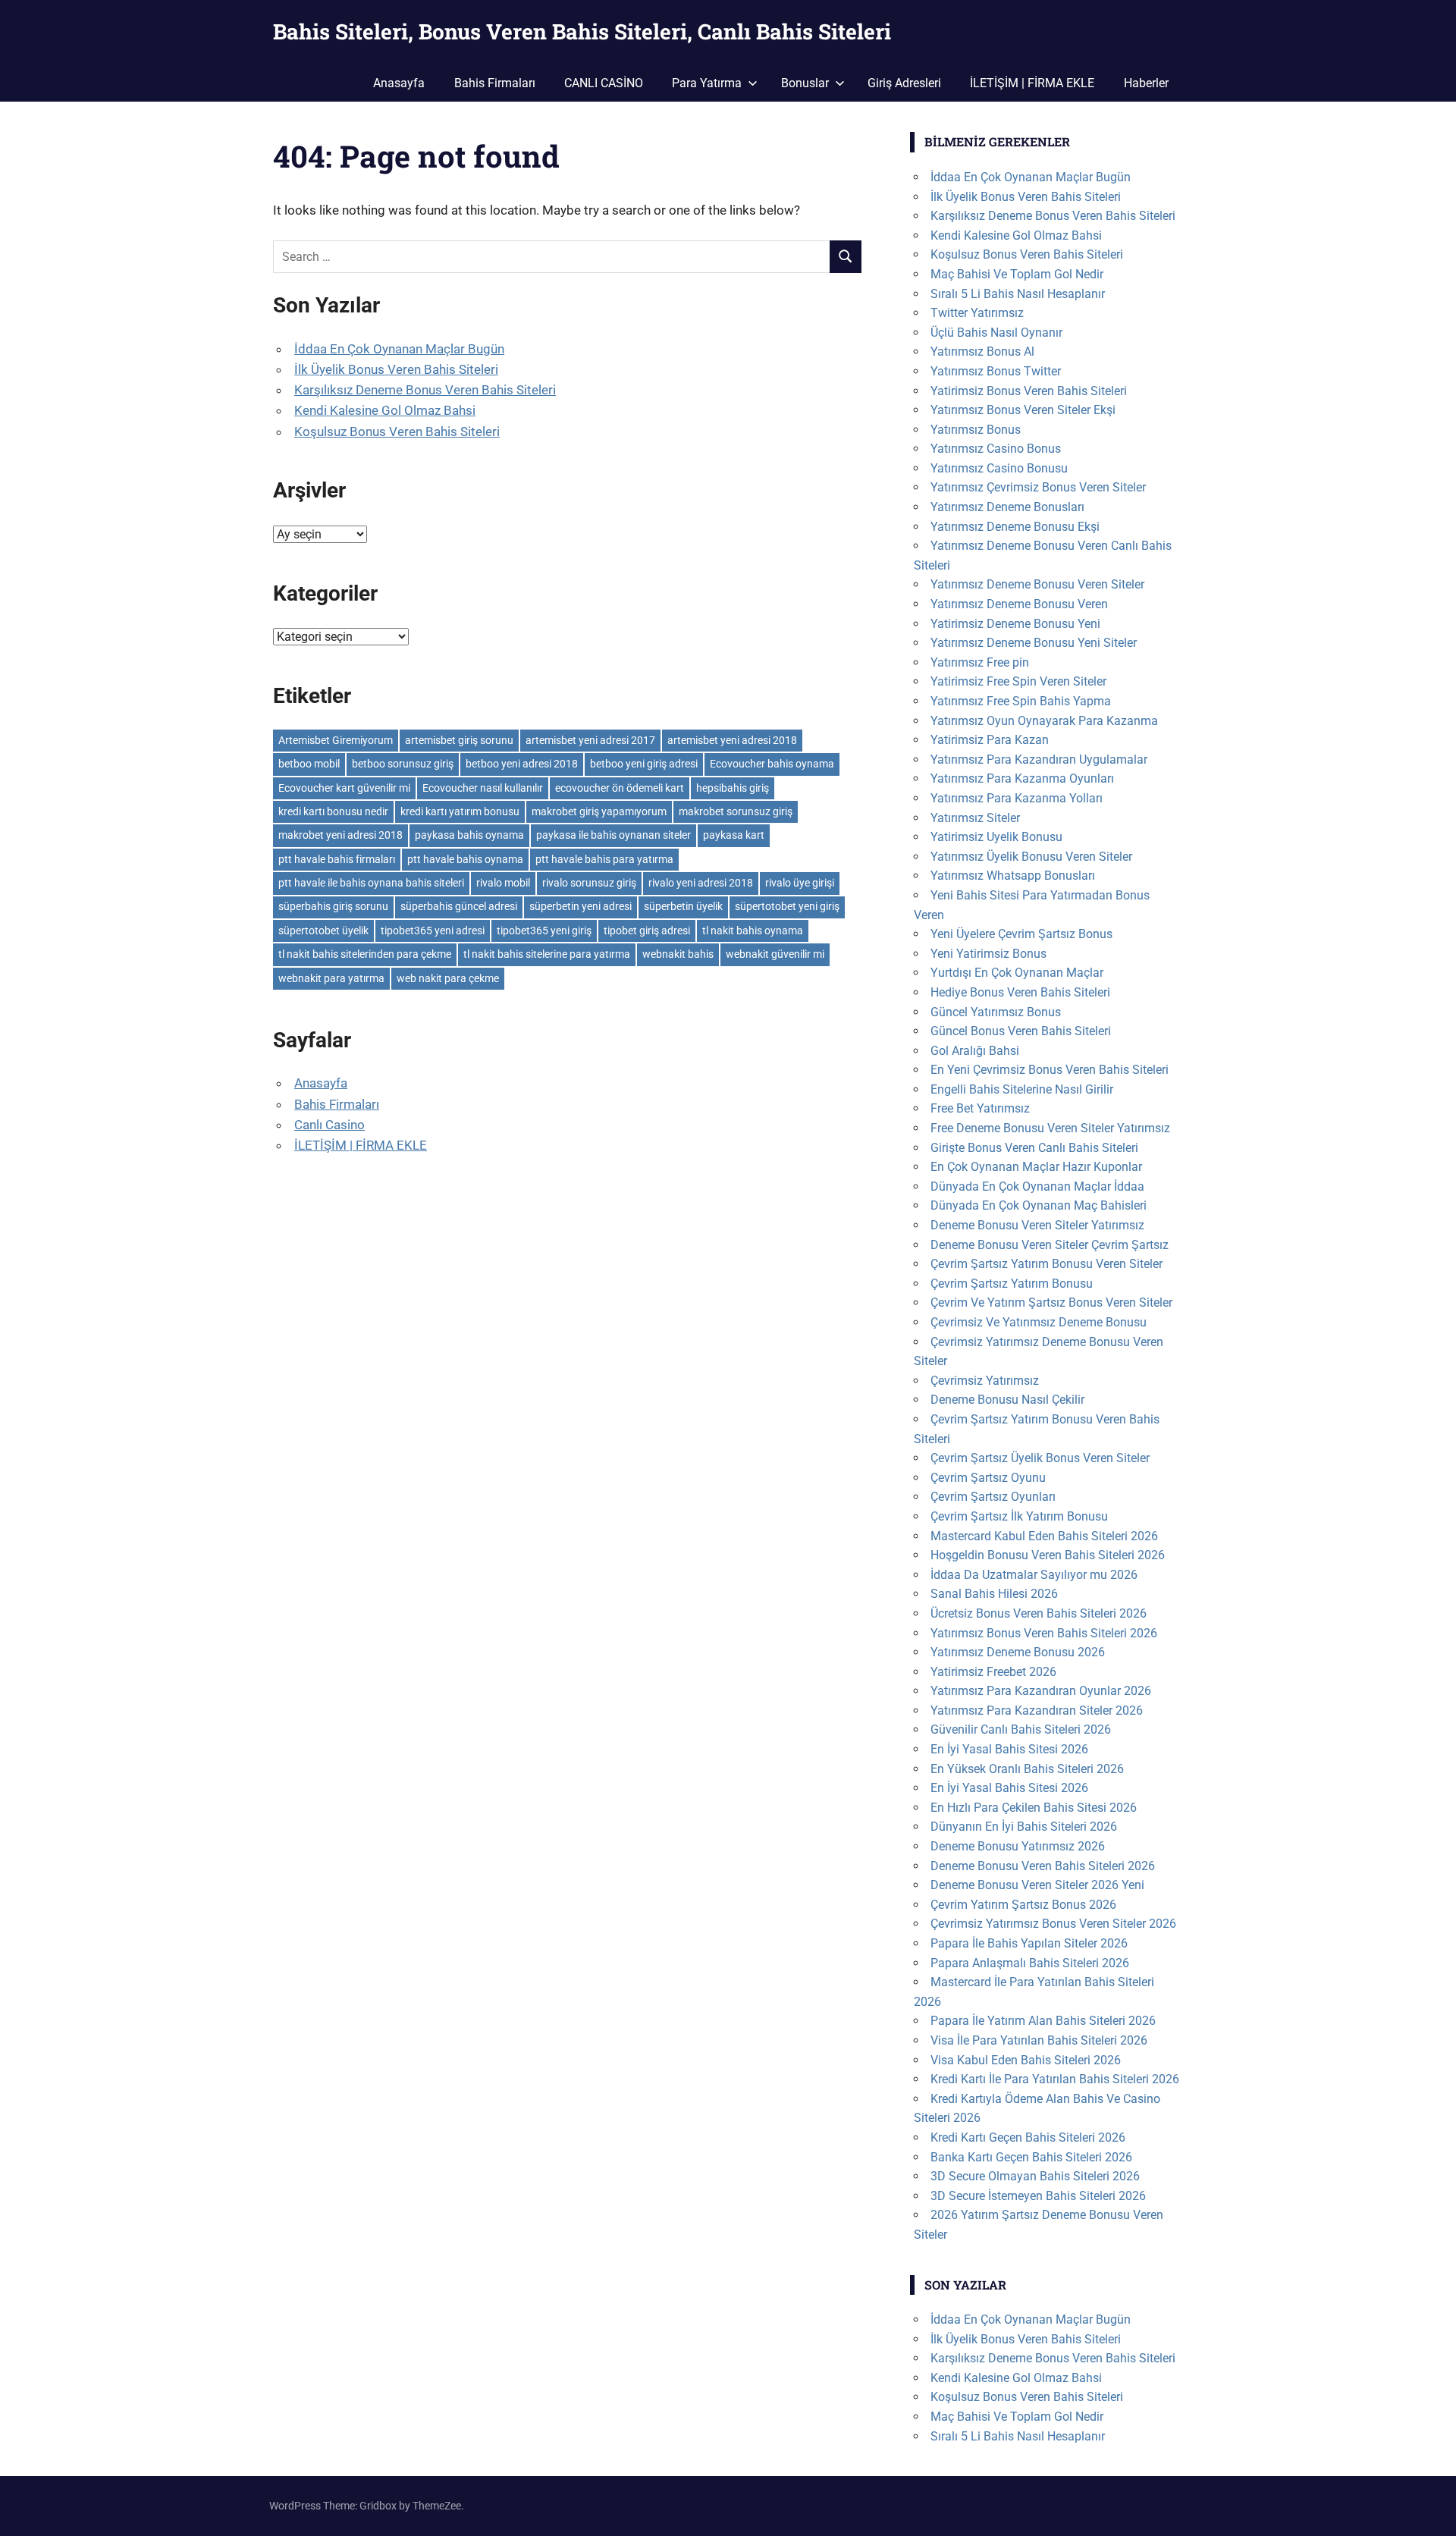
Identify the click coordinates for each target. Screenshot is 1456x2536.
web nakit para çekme (448, 978)
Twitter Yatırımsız (977, 313)
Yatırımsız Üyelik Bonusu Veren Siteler (1031, 857)
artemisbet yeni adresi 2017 (590, 740)
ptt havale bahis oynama (465, 859)
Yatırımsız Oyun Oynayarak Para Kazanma (1044, 721)
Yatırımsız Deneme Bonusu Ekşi (1015, 527)
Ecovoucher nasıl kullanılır (483, 788)
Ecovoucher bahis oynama (772, 764)
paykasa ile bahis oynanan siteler (613, 835)
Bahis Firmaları (495, 83)
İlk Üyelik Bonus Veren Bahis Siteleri (396, 369)
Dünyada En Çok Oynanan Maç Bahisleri (1039, 1205)
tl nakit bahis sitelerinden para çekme (365, 954)
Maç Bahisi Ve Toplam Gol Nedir (1017, 274)
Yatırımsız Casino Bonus (996, 449)
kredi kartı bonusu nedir (333, 811)
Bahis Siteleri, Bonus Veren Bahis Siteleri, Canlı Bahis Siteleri (582, 31)
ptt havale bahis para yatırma (604, 859)
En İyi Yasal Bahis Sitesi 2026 (1009, 1749)
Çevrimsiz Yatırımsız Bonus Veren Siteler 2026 (1053, 1924)
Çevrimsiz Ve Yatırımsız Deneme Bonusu (1039, 1322)
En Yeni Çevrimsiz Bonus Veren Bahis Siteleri (1050, 1070)
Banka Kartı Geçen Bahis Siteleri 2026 (1031, 2157)
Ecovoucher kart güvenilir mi (344, 788)
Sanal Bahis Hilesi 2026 (994, 1594)
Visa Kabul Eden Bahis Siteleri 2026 (1026, 2060)
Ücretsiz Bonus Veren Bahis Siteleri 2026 (1039, 1613)
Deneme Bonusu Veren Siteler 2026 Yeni (1037, 1885)
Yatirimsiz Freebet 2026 (993, 1672)
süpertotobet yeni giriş (787, 906)
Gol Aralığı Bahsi (975, 1051)
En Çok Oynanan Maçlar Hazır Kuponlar (1036, 1167)
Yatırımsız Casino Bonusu (999, 468)
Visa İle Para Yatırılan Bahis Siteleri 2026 (1039, 2040)
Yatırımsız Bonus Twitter (996, 371)
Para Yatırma (707, 83)
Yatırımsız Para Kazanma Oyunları (1022, 778)
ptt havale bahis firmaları (337, 859)
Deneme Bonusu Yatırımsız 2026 (1018, 1846)
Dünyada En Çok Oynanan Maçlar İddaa (1037, 1186)
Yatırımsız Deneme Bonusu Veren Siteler (1037, 584)
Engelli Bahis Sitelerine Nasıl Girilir (1022, 1089)
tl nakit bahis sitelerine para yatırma (547, 954)
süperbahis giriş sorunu (333, 906)
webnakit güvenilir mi (775, 954)
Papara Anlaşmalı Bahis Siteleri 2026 (1030, 1963)
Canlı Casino (329, 1125)
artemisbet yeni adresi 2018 (732, 740)
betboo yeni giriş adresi (644, 764)
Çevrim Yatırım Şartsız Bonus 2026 (1023, 1905)
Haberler (1146, 83)
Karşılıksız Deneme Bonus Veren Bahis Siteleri (425, 390)
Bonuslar (805, 83)
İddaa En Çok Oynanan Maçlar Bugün (399, 349)
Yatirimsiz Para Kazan (990, 740)
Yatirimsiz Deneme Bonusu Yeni (1015, 624)
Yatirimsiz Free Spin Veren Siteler (1018, 681)
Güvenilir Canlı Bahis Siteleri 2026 (1021, 1729)
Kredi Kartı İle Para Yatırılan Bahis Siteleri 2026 (1055, 2079)
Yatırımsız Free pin (980, 662)
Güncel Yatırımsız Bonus (996, 1012)
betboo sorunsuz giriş (403, 764)
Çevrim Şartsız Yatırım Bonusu (1012, 1284)
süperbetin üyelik (683, 906)
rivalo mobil (503, 883)
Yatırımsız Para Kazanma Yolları (1017, 798)
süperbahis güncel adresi (459, 906)
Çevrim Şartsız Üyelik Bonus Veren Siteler (1040, 1458)
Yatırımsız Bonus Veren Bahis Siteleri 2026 (1044, 1633)
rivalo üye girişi (800, 883)
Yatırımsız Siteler (975, 818)
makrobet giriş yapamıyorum (599, 811)
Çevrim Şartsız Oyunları (993, 1497)
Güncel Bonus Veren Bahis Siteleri (1021, 1031)
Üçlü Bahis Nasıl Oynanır (996, 333)
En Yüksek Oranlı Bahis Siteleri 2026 (1027, 1769)
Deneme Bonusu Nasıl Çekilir (1007, 1400)
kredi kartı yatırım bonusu (460, 811)
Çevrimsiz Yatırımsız (985, 1381)
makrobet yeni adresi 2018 (340, 835)
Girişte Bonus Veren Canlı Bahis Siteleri (1034, 1148)
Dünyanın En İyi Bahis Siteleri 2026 (1024, 1827)
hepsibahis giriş (733, 788)
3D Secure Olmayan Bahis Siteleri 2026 (1035, 2176)
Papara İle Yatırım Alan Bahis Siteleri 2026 (1043, 2021)
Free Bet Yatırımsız (980, 1108)
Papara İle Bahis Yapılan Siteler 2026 (1029, 1943)
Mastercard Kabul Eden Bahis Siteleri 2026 (1044, 1536)
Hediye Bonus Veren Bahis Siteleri (1020, 992)
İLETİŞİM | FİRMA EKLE (1032, 83)
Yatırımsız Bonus (976, 430)
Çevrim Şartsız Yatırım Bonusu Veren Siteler (1046, 1264)
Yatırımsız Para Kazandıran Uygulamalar (1039, 760)
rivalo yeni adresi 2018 (701, 883)
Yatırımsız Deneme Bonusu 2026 (1018, 1652)
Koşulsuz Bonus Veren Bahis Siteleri (397, 432)
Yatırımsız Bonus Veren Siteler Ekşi (1023, 410)
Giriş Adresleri (904, 83)
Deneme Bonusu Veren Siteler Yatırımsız (1037, 1225)
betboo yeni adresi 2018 (522, 764)
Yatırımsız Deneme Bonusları (1007, 507)
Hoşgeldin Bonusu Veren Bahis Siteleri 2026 (1048, 1555)
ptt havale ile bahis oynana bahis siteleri (371, 883)
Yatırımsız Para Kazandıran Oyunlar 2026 (1041, 1691)
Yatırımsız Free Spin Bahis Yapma (1021, 701)
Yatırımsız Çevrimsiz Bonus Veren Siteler (1038, 487)
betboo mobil (309, 764)
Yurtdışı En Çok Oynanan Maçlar (1017, 973)
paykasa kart (734, 835)
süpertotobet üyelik (323, 931)
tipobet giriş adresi (647, 931)
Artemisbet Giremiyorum (336, 740)
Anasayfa (399, 83)
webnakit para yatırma (331, 978)
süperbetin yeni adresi (581, 906)
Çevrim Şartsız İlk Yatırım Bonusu (1019, 1516)
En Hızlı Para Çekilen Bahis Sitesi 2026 (1034, 1808)
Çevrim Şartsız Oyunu (988, 1478)
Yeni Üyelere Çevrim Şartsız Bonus (1021, 934)
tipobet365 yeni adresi (433, 931)
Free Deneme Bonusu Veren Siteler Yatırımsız (1050, 1128)
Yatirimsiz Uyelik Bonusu (996, 837)
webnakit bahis (678, 954)
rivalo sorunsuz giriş (589, 883)
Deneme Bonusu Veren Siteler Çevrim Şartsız (1050, 1245)
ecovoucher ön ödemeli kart (620, 788)
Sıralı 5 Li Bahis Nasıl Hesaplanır (1018, 294)
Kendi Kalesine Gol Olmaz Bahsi (385, 410)
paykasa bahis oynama (469, 835)
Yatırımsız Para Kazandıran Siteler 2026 (1037, 1711)
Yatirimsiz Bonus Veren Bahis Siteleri (1029, 391)
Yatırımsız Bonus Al (982, 352)
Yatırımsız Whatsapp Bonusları (1013, 876)
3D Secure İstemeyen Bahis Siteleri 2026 (1038, 2196)
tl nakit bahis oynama (753, 931)
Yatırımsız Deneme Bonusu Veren (1019, 604)
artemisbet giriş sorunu (459, 740)
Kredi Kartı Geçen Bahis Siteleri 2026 (1028, 2137)
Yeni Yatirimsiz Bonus (988, 954)
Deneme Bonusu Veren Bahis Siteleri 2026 (1043, 1866)
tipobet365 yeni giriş (544, 931)
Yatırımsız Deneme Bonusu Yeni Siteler (1034, 643)
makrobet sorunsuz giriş (736, 811)
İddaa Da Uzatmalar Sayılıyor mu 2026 (1034, 1575)
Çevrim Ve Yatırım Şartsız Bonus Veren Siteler (1051, 1303)
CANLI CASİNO (604, 83)
